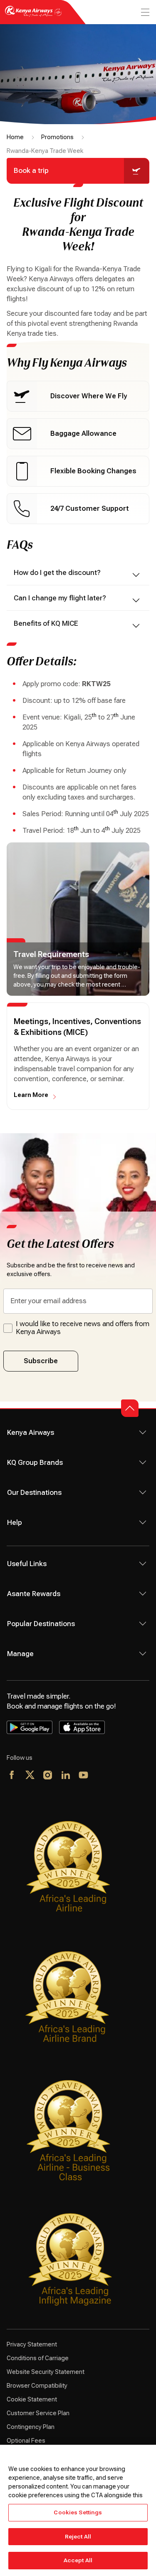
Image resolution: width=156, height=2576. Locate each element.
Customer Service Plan (38, 2413)
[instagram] (48, 1776)
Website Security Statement (46, 2372)
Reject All (78, 2537)
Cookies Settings (78, 2512)
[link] (78, 396)
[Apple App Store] (82, 1727)
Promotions (57, 137)
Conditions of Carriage (38, 2358)
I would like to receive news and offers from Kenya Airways (83, 1328)
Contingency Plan (31, 2427)
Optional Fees (26, 2441)
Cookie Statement (32, 2399)
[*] (102, 1776)
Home (15, 137)
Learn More (31, 1095)
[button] (130, 1408)
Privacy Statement (32, 2344)
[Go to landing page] (33, 16)
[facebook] (12, 1776)
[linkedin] (66, 1776)
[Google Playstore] (30, 1727)
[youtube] (84, 1776)
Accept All (78, 2560)
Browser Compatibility (37, 2386)
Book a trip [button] (31, 171)
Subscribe (41, 1361)
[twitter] (30, 1776)
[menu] (144, 12)
